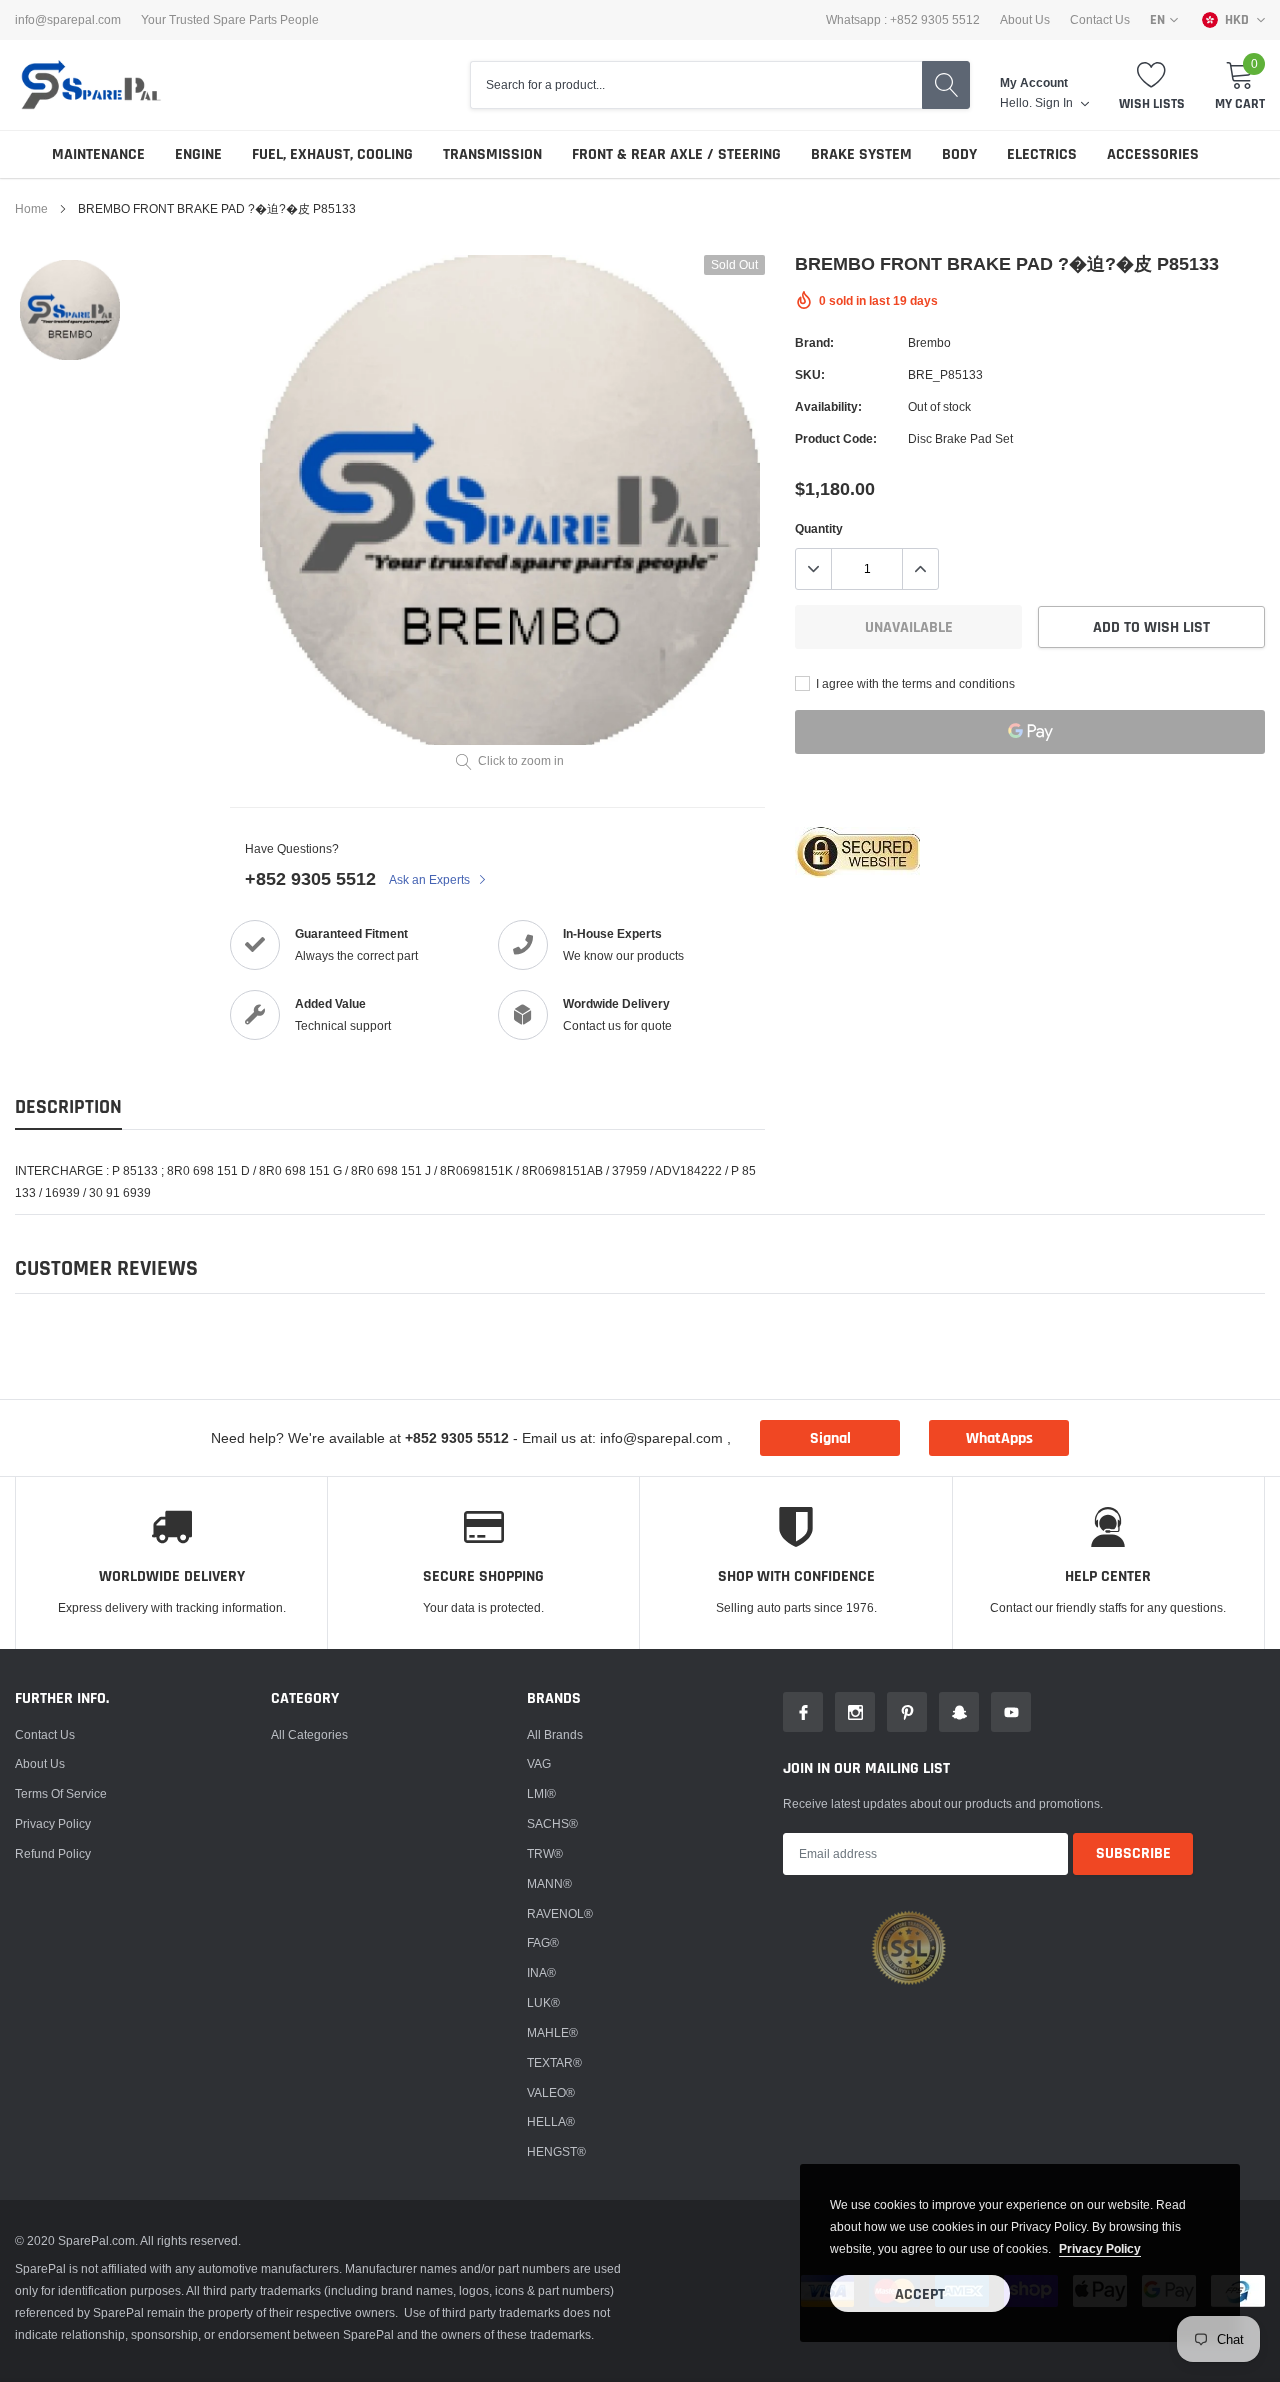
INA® (541, 1972)
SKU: (810, 374)
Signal (830, 1438)
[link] (70, 310)
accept (920, 2294)
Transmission (492, 154)
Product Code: (836, 438)
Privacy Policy (53, 1823)
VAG (539, 1763)
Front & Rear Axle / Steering (676, 154)
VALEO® (551, 2092)
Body (959, 154)
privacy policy (1100, 2248)
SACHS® (552, 1823)
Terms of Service (61, 1793)
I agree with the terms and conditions (914, 683)
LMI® (541, 1793)
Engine (198, 154)
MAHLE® (552, 2032)
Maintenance (98, 154)
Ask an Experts (431, 879)
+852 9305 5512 (310, 878)
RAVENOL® (560, 1913)
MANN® (549, 1883)
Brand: (814, 342)
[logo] (90, 85)
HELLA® (551, 2121)
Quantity (819, 528)
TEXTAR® (554, 2062)
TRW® (545, 1853)
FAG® (543, 1942)
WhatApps (999, 1438)
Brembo (929, 342)
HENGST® (556, 2151)
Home (31, 208)
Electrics (1042, 154)
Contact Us (1100, 20)
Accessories (1153, 154)
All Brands (555, 1734)
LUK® (543, 2002)
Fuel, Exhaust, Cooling (332, 154)
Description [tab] (68, 1107)
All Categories (309, 1734)
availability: (828, 406)
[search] (946, 85)
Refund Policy (53, 1853)
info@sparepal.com (68, 20)
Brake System (861, 154)
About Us (1025, 20)
